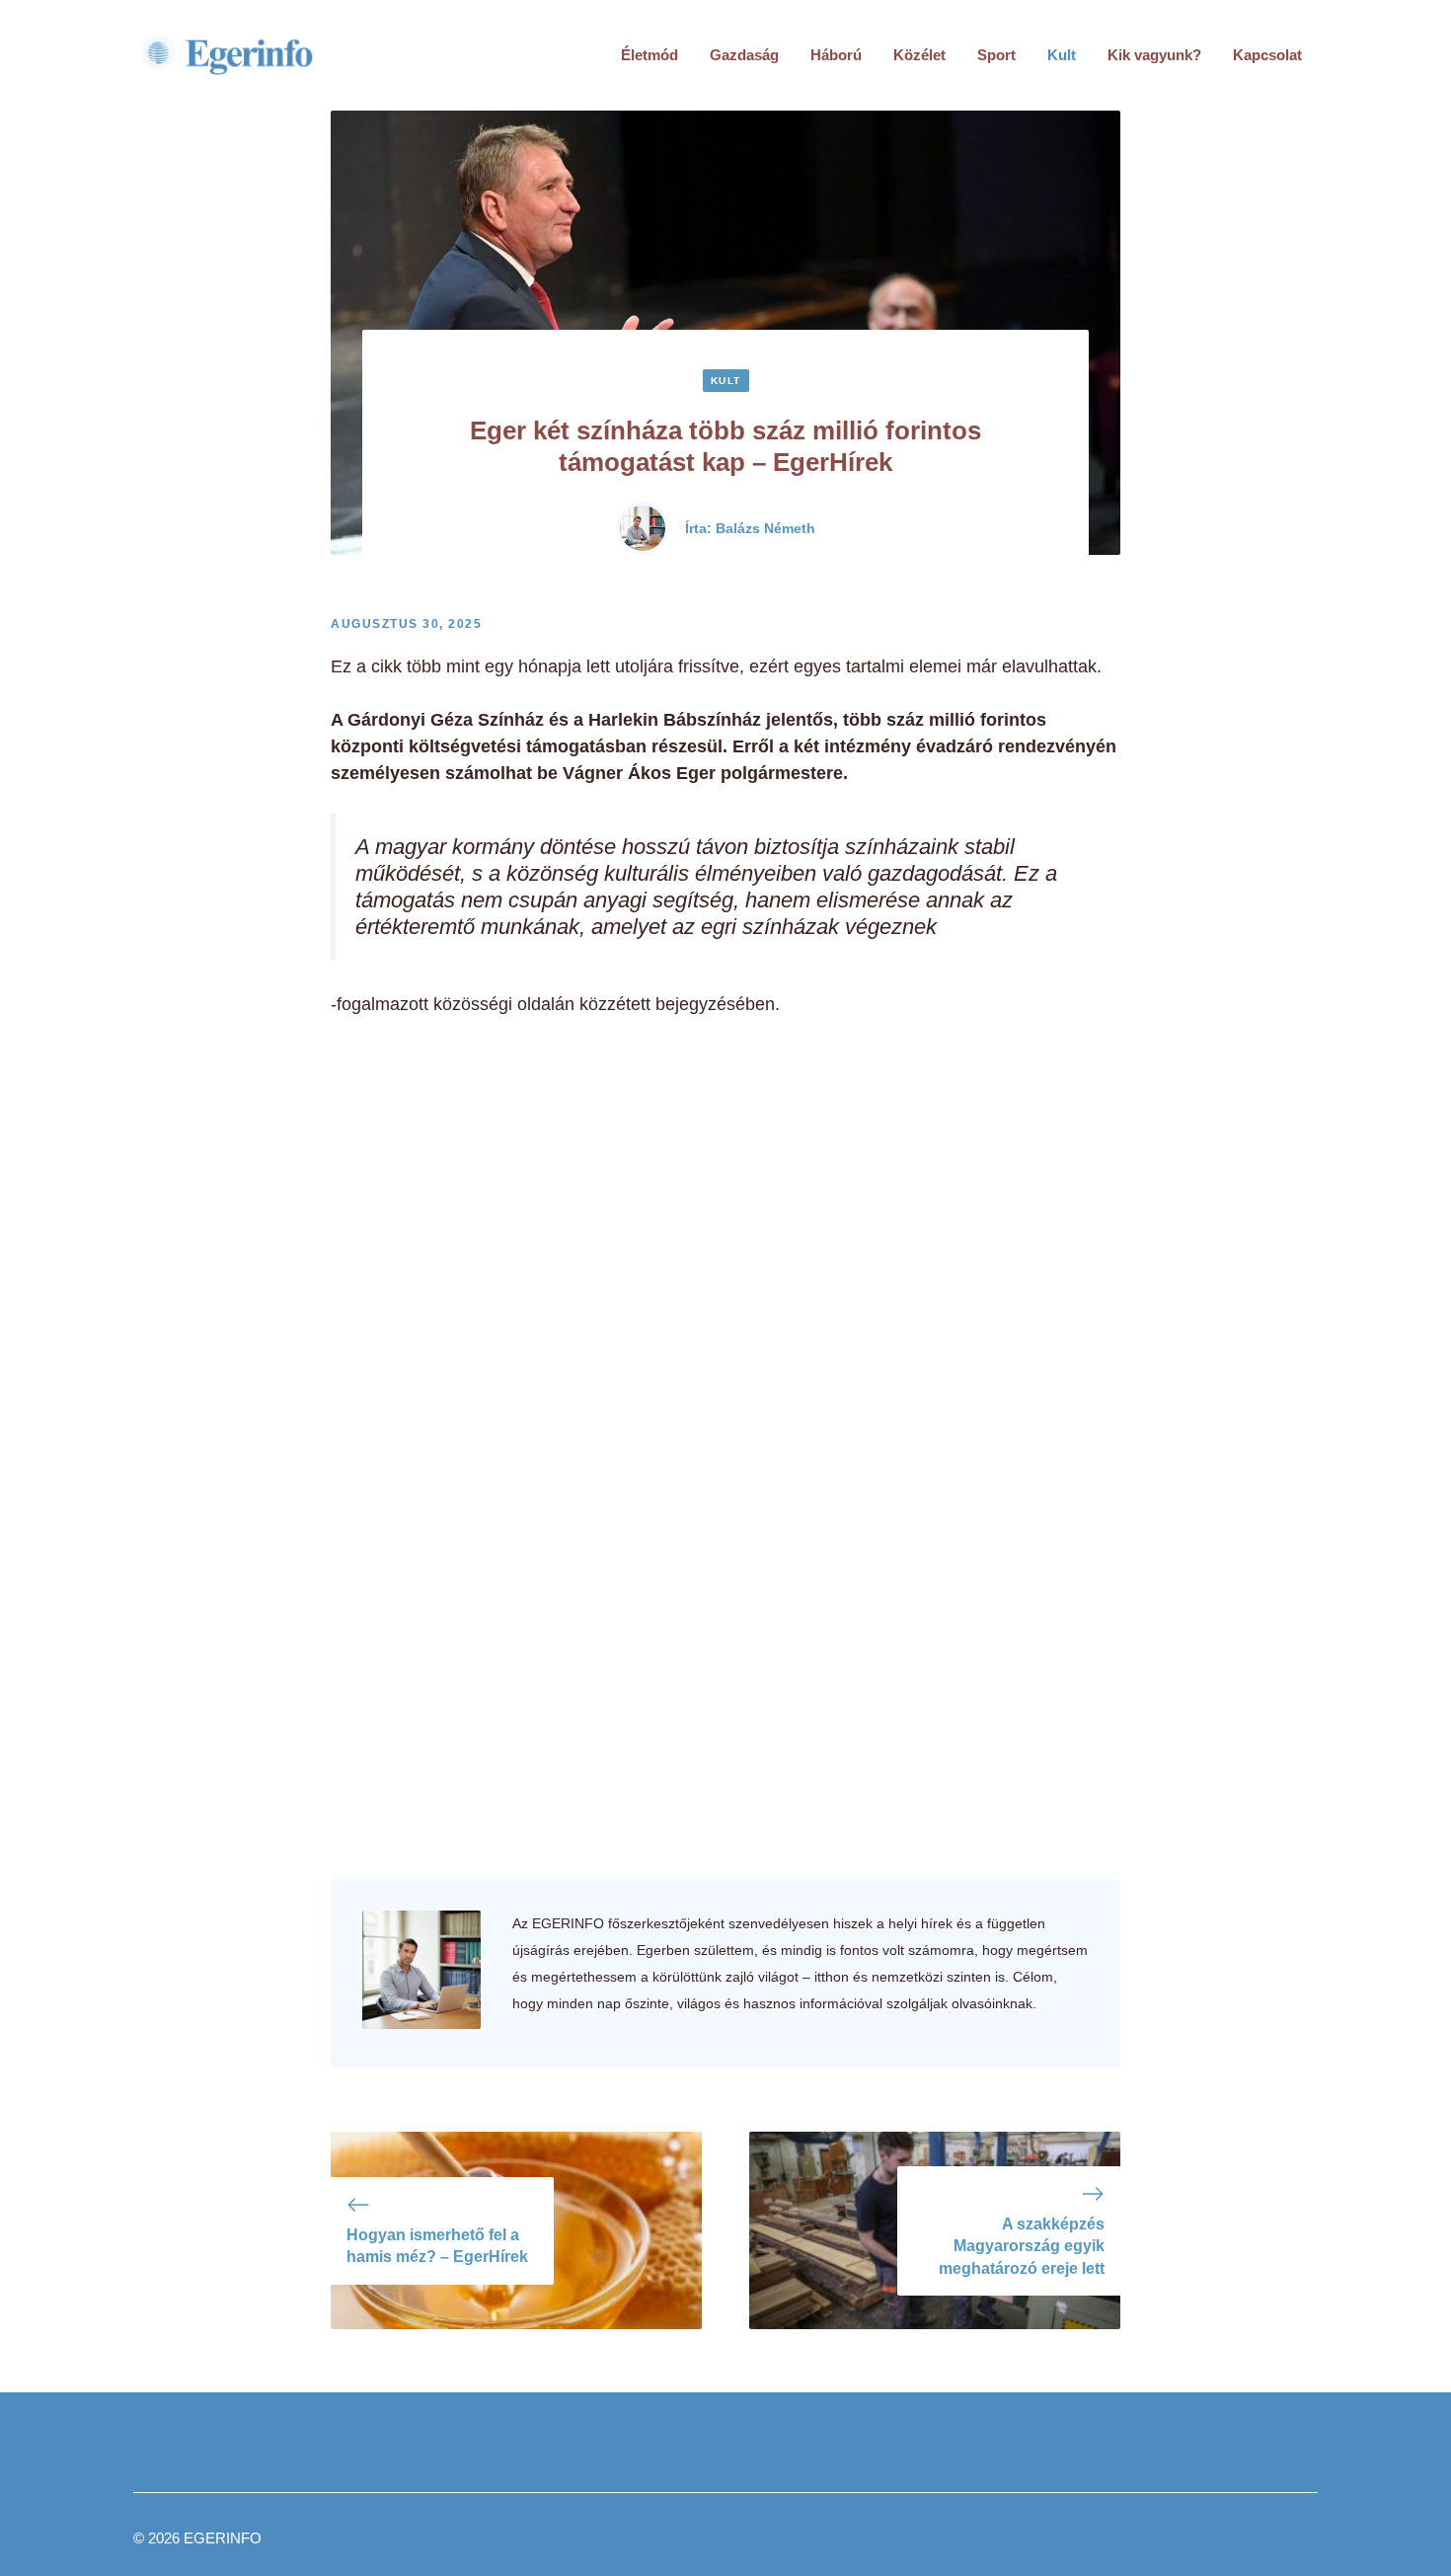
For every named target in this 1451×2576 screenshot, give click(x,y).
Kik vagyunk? (1154, 55)
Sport (996, 55)
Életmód (649, 55)
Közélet (919, 55)
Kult (1062, 55)
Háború (836, 55)
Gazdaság (744, 55)
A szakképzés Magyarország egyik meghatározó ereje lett (1022, 2246)
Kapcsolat (1267, 55)
